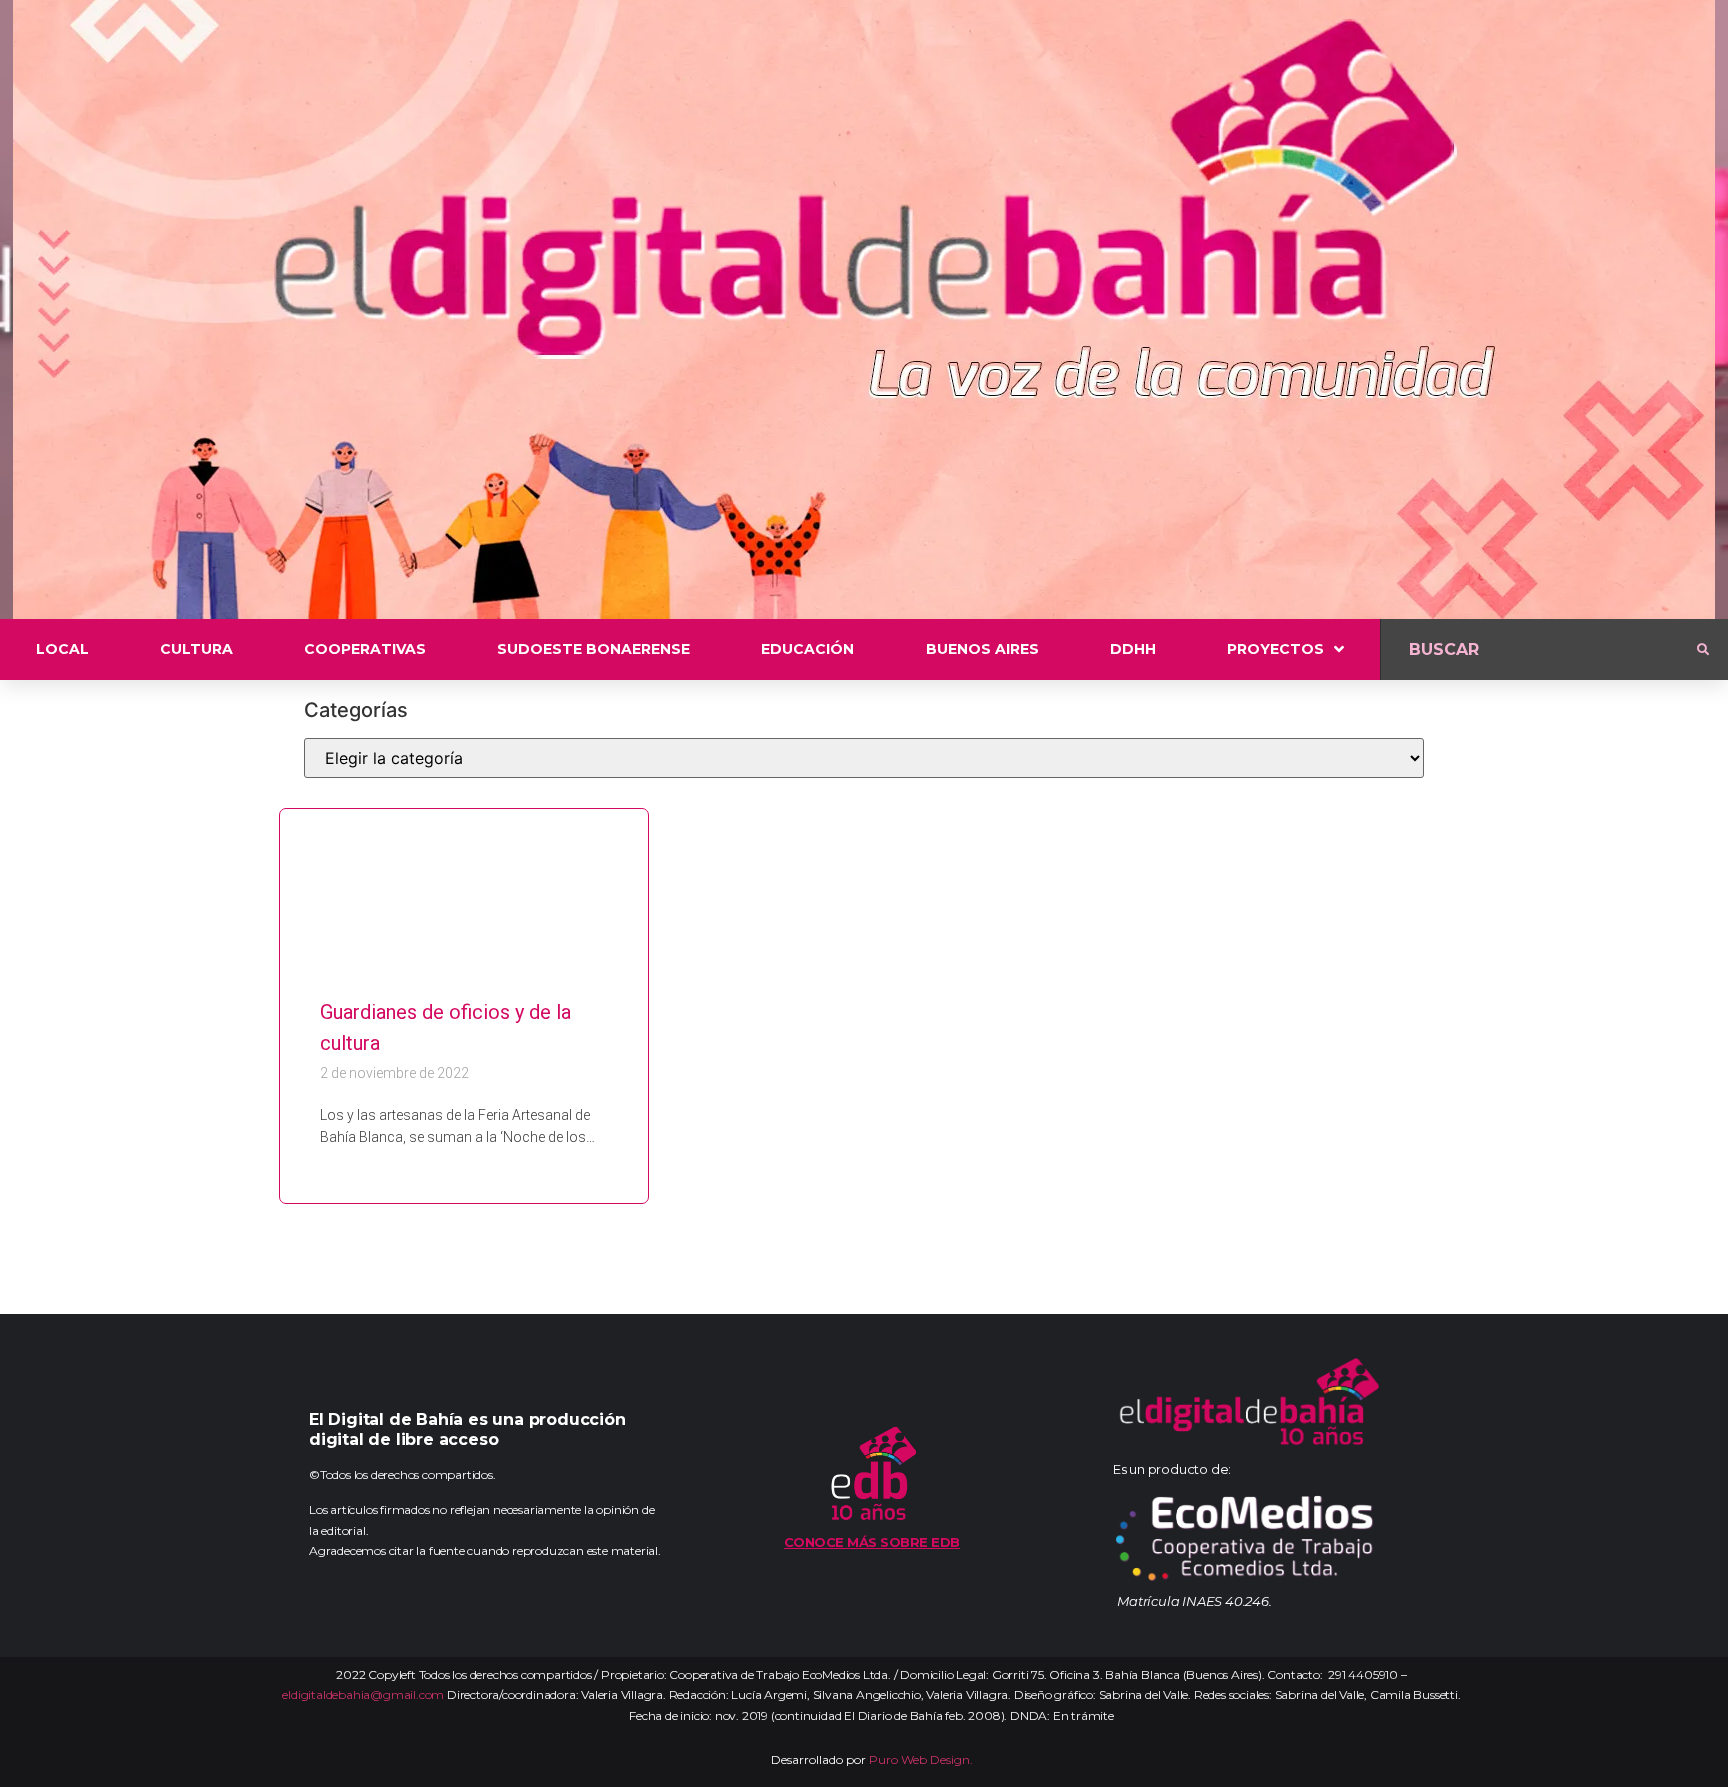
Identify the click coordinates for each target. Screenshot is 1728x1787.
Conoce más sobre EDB (872, 1542)
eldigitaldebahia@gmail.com (363, 1694)
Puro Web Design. (921, 1759)
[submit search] (1703, 650)
